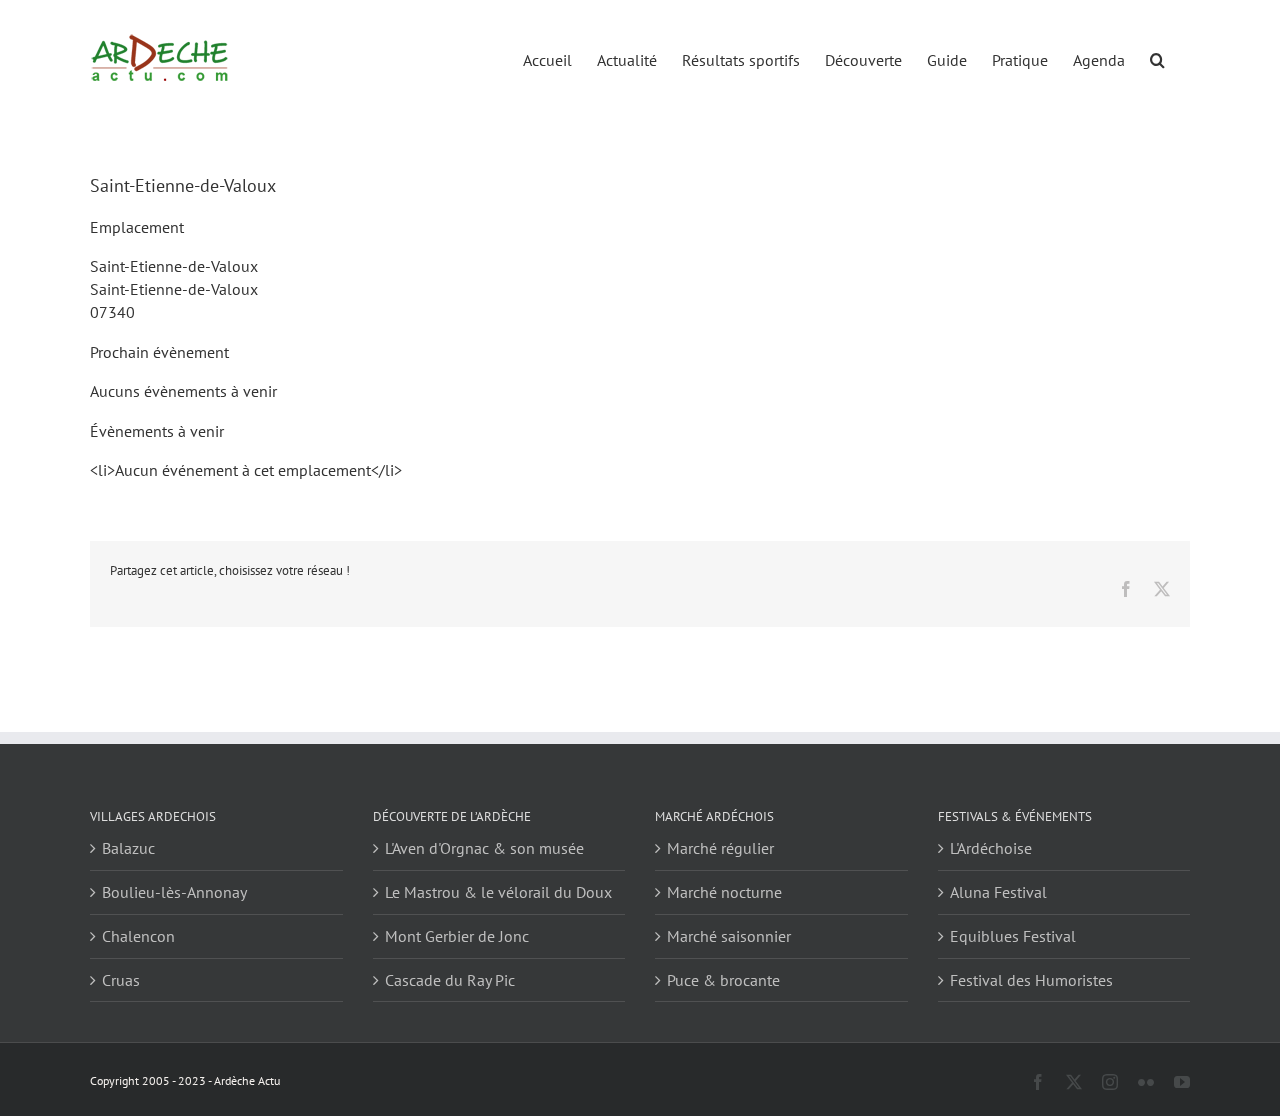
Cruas (121, 980)
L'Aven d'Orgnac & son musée (484, 848)
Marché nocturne (724, 892)
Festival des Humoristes (1031, 980)
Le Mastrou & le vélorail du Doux (498, 892)
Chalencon (138, 936)
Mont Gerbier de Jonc (457, 936)
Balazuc (128, 848)
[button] (1157, 58)
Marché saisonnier (729, 936)
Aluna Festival (998, 892)
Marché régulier (720, 848)
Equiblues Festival (1013, 936)
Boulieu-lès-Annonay (174, 892)
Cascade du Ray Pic (450, 980)
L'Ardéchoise (991, 848)
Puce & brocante (723, 980)
